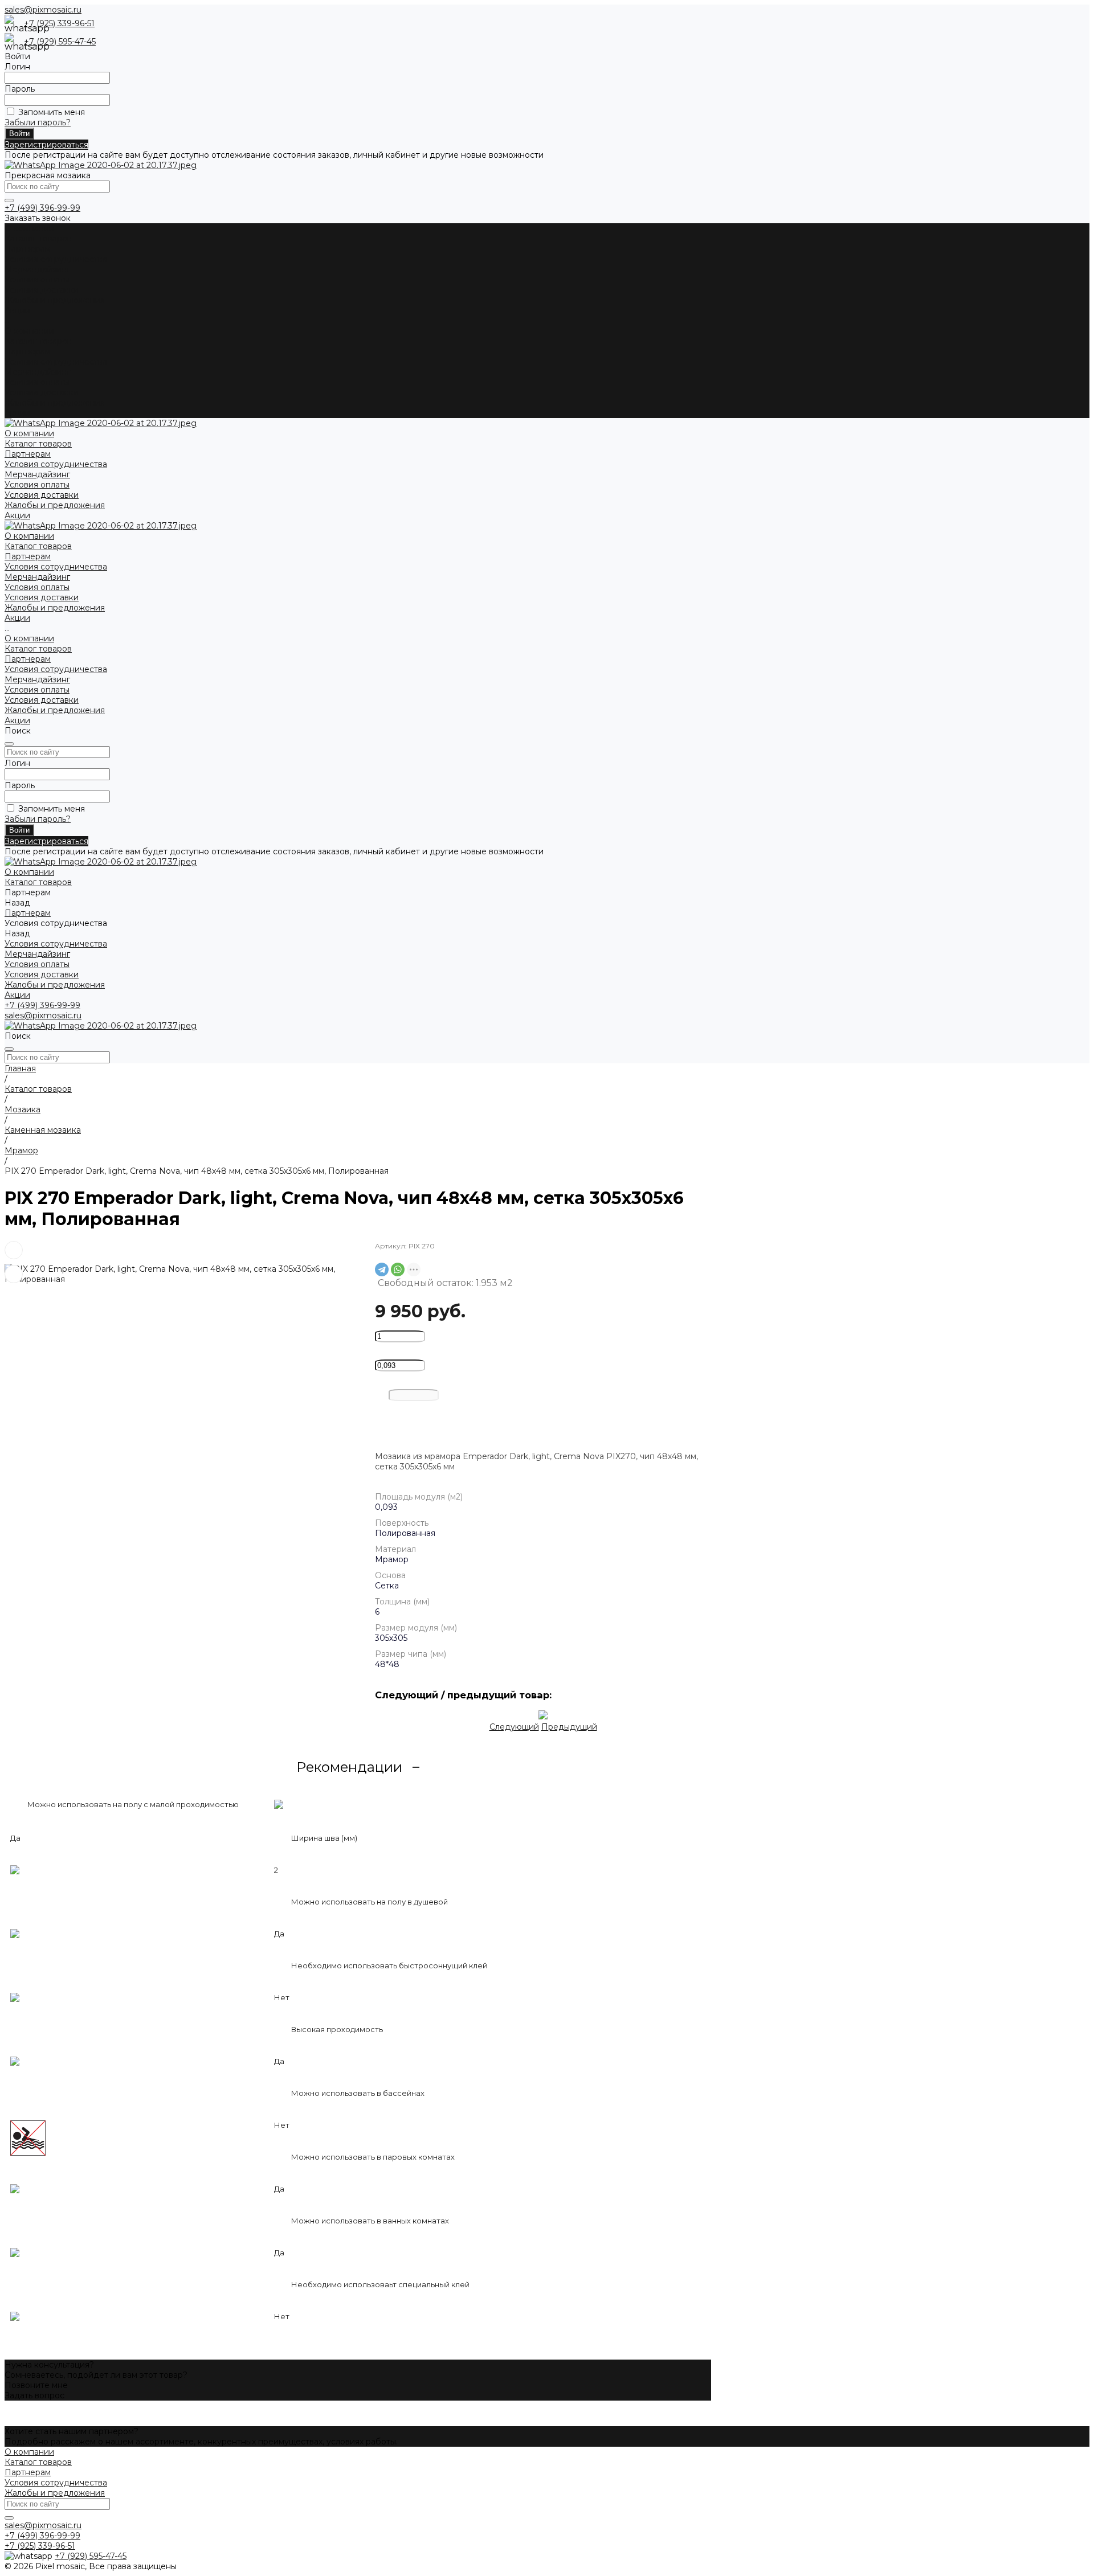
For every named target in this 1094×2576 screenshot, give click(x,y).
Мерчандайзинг (37, 269)
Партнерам (28, 351)
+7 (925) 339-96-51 (59, 23)
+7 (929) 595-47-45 (60, 42)
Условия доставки (42, 290)
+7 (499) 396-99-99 (42, 208)
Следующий (514, 1727)
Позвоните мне (36, 2385)
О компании (29, 331)
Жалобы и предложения (55, 300)
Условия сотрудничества (56, 259)
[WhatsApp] (398, 1269)
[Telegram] (382, 1269)
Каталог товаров (38, 341)
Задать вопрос (34, 2395)
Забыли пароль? (38, 122)
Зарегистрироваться (46, 145)
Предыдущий (569, 1727)
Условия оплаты (37, 280)
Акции (17, 413)
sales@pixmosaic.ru (43, 10)
